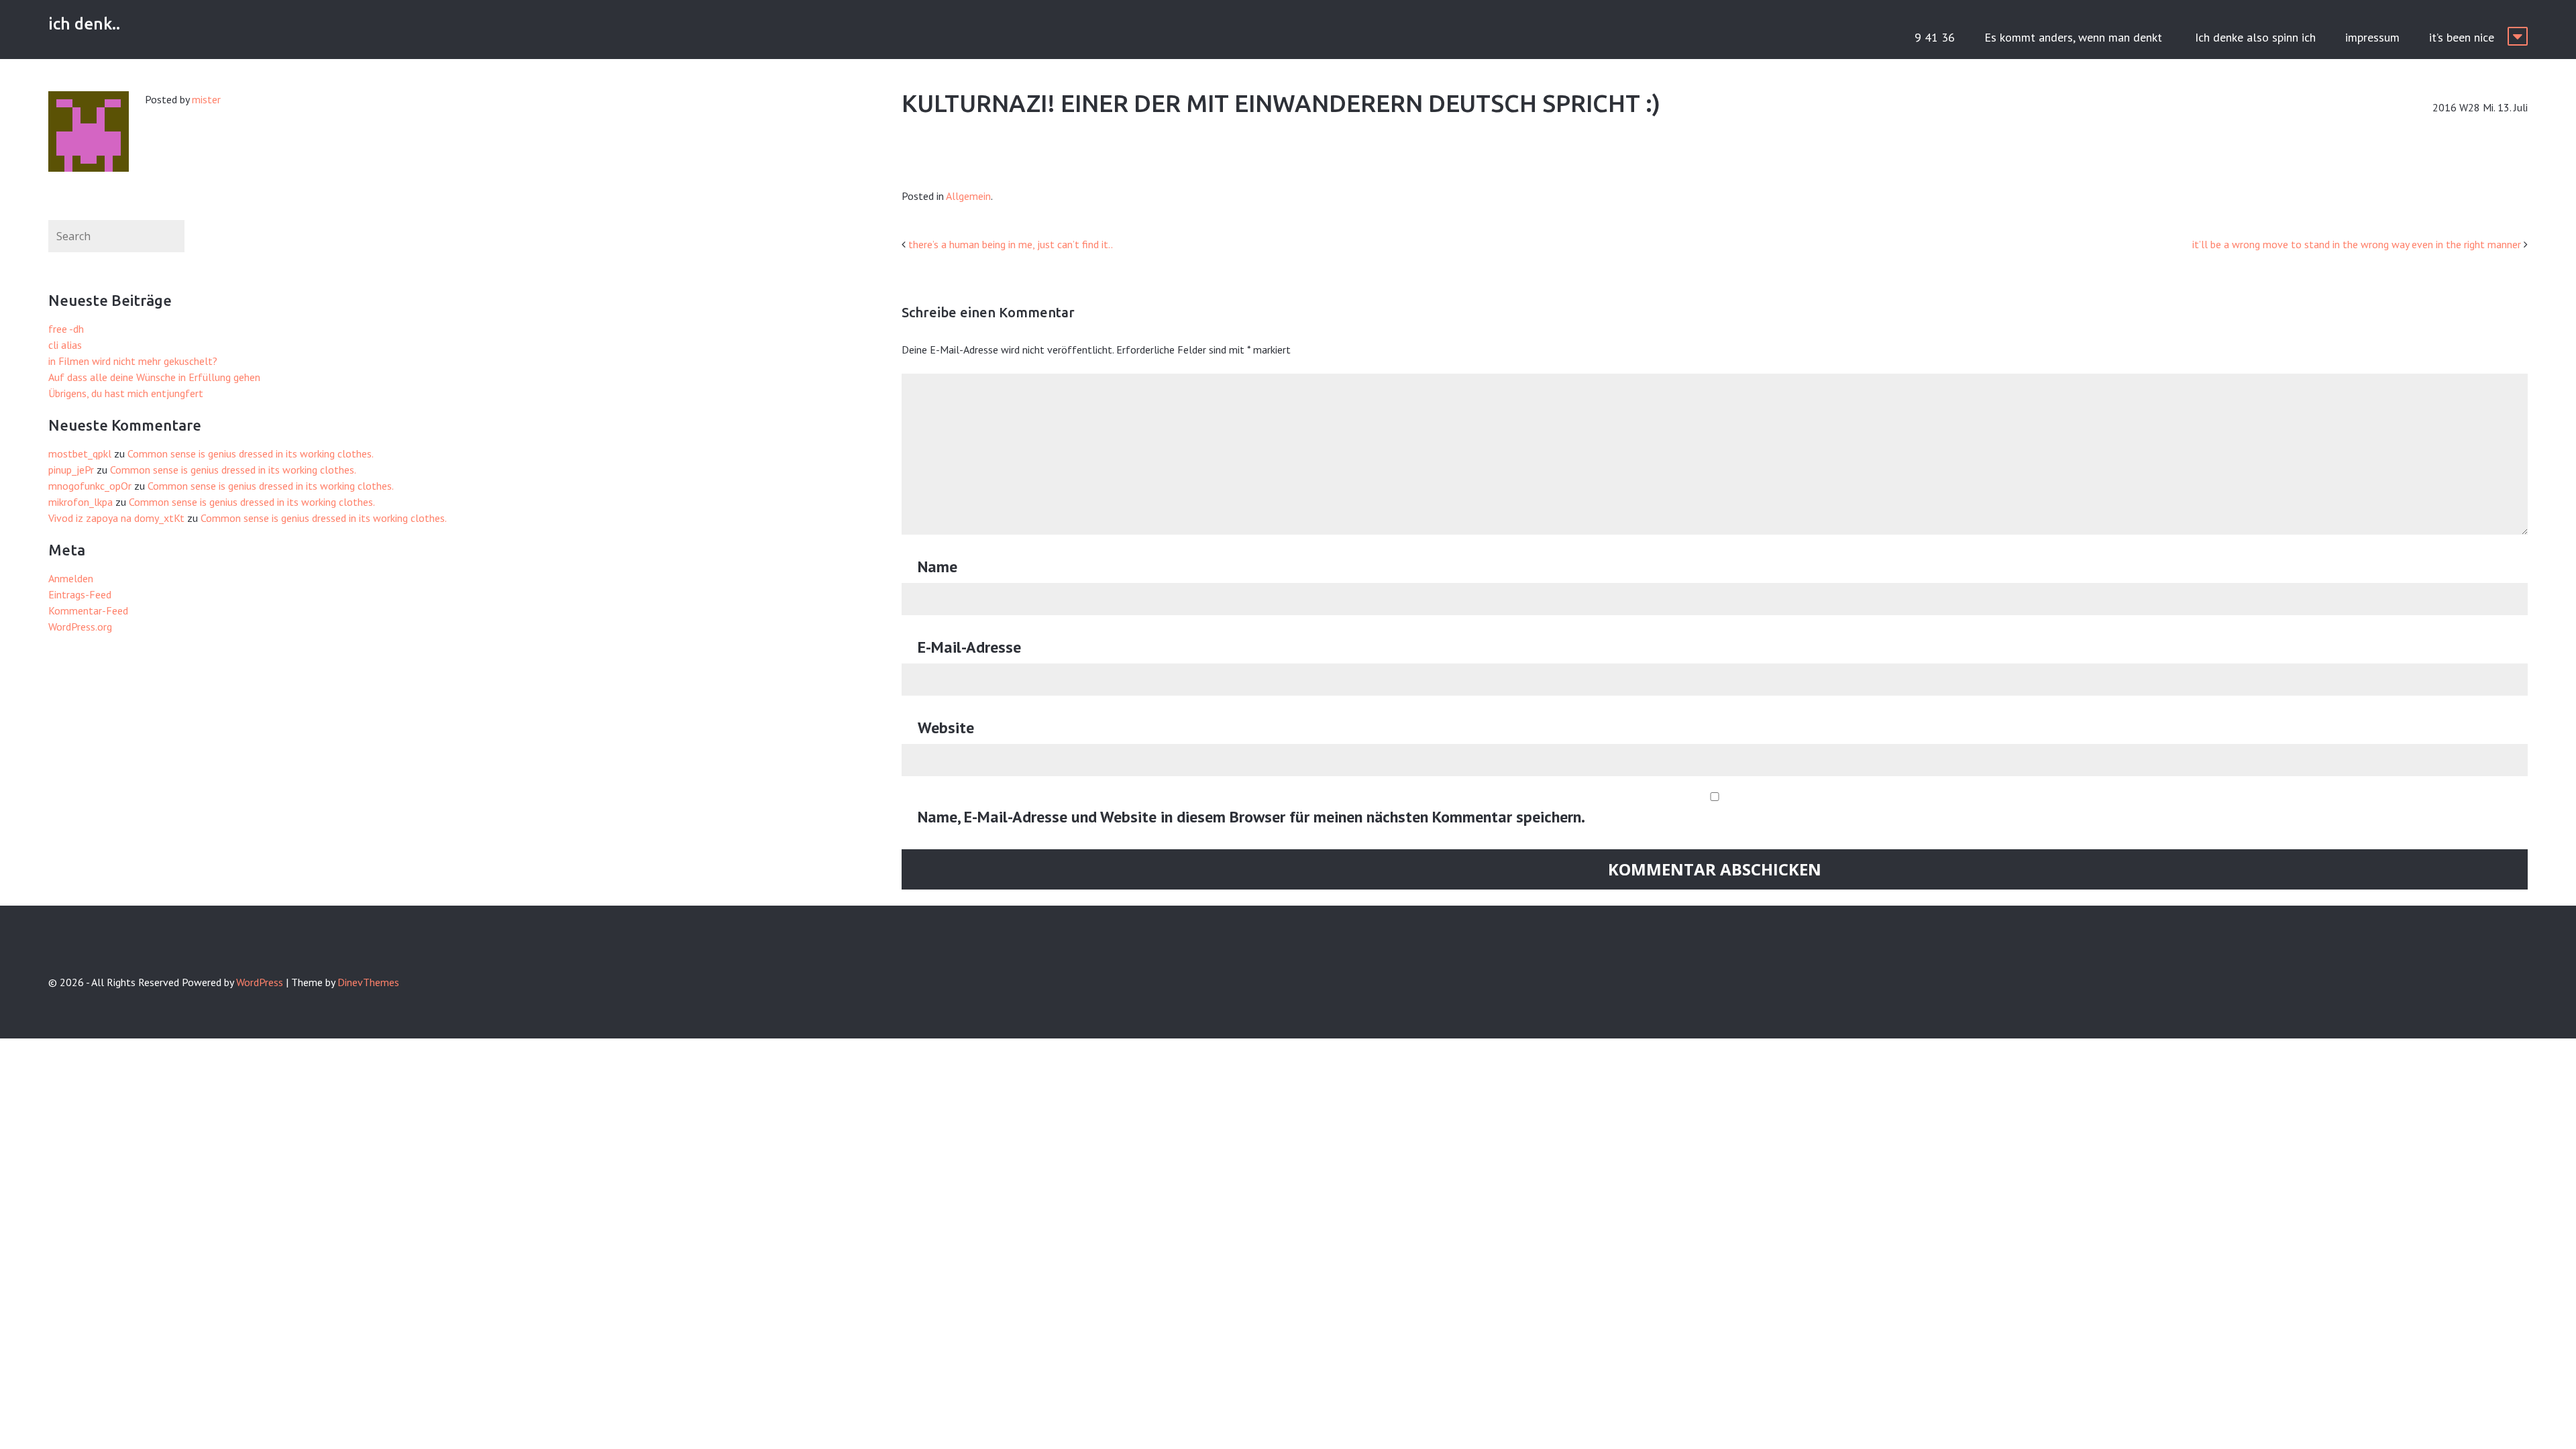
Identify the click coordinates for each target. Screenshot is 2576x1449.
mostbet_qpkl (80, 453)
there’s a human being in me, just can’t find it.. (1011, 244)
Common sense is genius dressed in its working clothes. (251, 453)
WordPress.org (80, 627)
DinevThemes (368, 982)
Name (937, 567)
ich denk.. (84, 24)
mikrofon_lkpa (80, 502)
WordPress (260, 982)
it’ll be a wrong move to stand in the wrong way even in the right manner (2357, 244)
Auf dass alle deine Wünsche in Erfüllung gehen (154, 377)
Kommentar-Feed (88, 610)
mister (206, 99)
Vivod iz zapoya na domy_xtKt (116, 518)
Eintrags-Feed (80, 594)
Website (946, 728)
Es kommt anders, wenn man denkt (2075, 37)
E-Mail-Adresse (969, 647)
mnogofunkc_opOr (90, 486)
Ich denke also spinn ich (2255, 37)
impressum (2372, 37)
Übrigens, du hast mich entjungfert (126, 393)
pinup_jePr (71, 470)
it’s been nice (2462, 37)
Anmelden (71, 578)
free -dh (66, 329)
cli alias (65, 345)
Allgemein (968, 196)
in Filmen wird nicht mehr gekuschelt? (133, 361)
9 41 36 (1935, 37)
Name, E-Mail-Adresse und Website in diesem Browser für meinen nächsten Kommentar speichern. (1251, 817)
